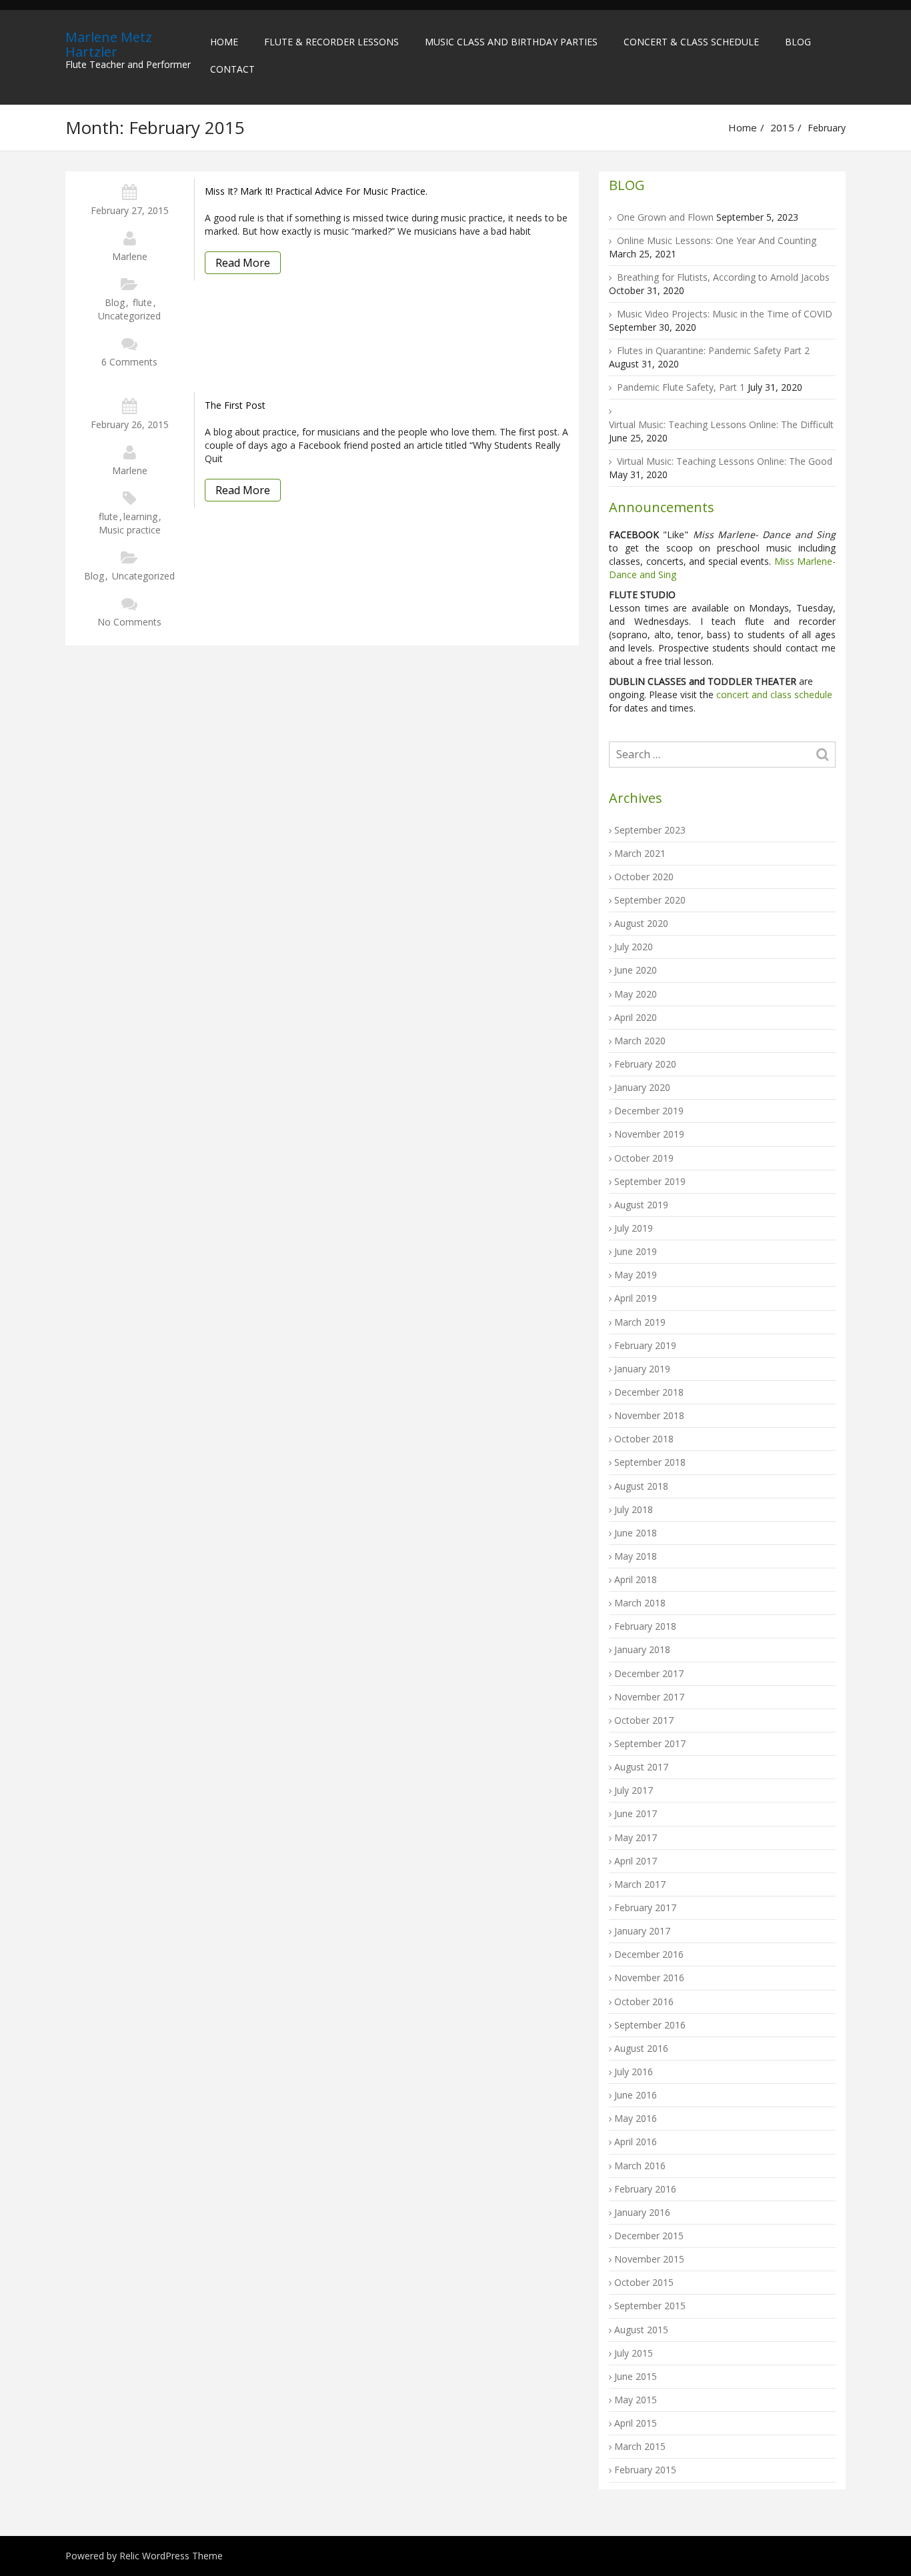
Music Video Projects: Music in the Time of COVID (725, 314)
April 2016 (636, 2142)
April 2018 (636, 1579)
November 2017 (649, 1697)
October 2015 (644, 2282)
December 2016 (649, 1954)
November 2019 (649, 1134)
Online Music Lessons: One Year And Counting (717, 240)
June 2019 (636, 1251)
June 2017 (636, 1813)
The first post (235, 405)
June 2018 (636, 1533)
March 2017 (640, 1884)
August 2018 (641, 1486)
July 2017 (634, 1790)
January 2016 (642, 2212)
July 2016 (634, 2072)
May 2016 (636, 2118)
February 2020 (645, 1064)
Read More (243, 263)
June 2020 (636, 970)
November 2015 (649, 2259)
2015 (782, 127)
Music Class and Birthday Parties (511, 42)
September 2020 (650, 900)
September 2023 (650, 830)
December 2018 (649, 1392)
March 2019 (640, 1322)
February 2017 (645, 1907)
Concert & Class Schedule (691, 42)
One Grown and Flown (665, 217)
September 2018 (650, 1462)
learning (140, 516)
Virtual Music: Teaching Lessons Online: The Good (725, 461)
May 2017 (636, 1837)
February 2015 (645, 2470)
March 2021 (640, 853)
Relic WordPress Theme (171, 2556)
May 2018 (636, 1556)
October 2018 (644, 1439)
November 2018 (649, 1415)
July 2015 (634, 2353)
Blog (798, 42)
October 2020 (644, 877)
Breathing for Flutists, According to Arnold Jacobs (723, 277)
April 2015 (636, 2423)
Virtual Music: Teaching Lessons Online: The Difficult (721, 424)
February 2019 (645, 1345)
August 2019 (641, 1205)
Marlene (130, 256)
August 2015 (641, 2330)
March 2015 (640, 2446)
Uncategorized (129, 316)
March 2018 (640, 1603)
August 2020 (641, 923)
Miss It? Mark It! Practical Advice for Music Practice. (316, 191)
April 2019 (636, 1298)
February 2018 (645, 1626)
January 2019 (642, 1369)
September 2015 (650, 2306)
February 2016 (645, 2189)
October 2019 (644, 1158)
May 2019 (636, 1275)
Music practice (130, 530)
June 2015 (636, 2376)
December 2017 (649, 1673)
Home (224, 42)
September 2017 (650, 1743)
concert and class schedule (773, 695)
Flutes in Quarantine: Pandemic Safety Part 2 (713, 350)
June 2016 (636, 2095)
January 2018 (642, 1649)
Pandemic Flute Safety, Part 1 (681, 387)
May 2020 (636, 994)
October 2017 (644, 1720)
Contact (232, 69)
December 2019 (649, 1111)
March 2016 (640, 2166)
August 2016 (641, 2048)
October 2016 (644, 2002)
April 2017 (636, 1861)
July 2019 (634, 1228)
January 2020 (642, 1087)
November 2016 (649, 1978)
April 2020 (636, 1017)
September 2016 (650, 2025)
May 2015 (636, 2400)
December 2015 (649, 2236)
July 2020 (634, 947)
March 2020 (640, 1041)
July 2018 (634, 1509)
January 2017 (642, 1931)
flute (142, 302)
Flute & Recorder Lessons (331, 42)
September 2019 (650, 1181)
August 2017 (641, 1767)
